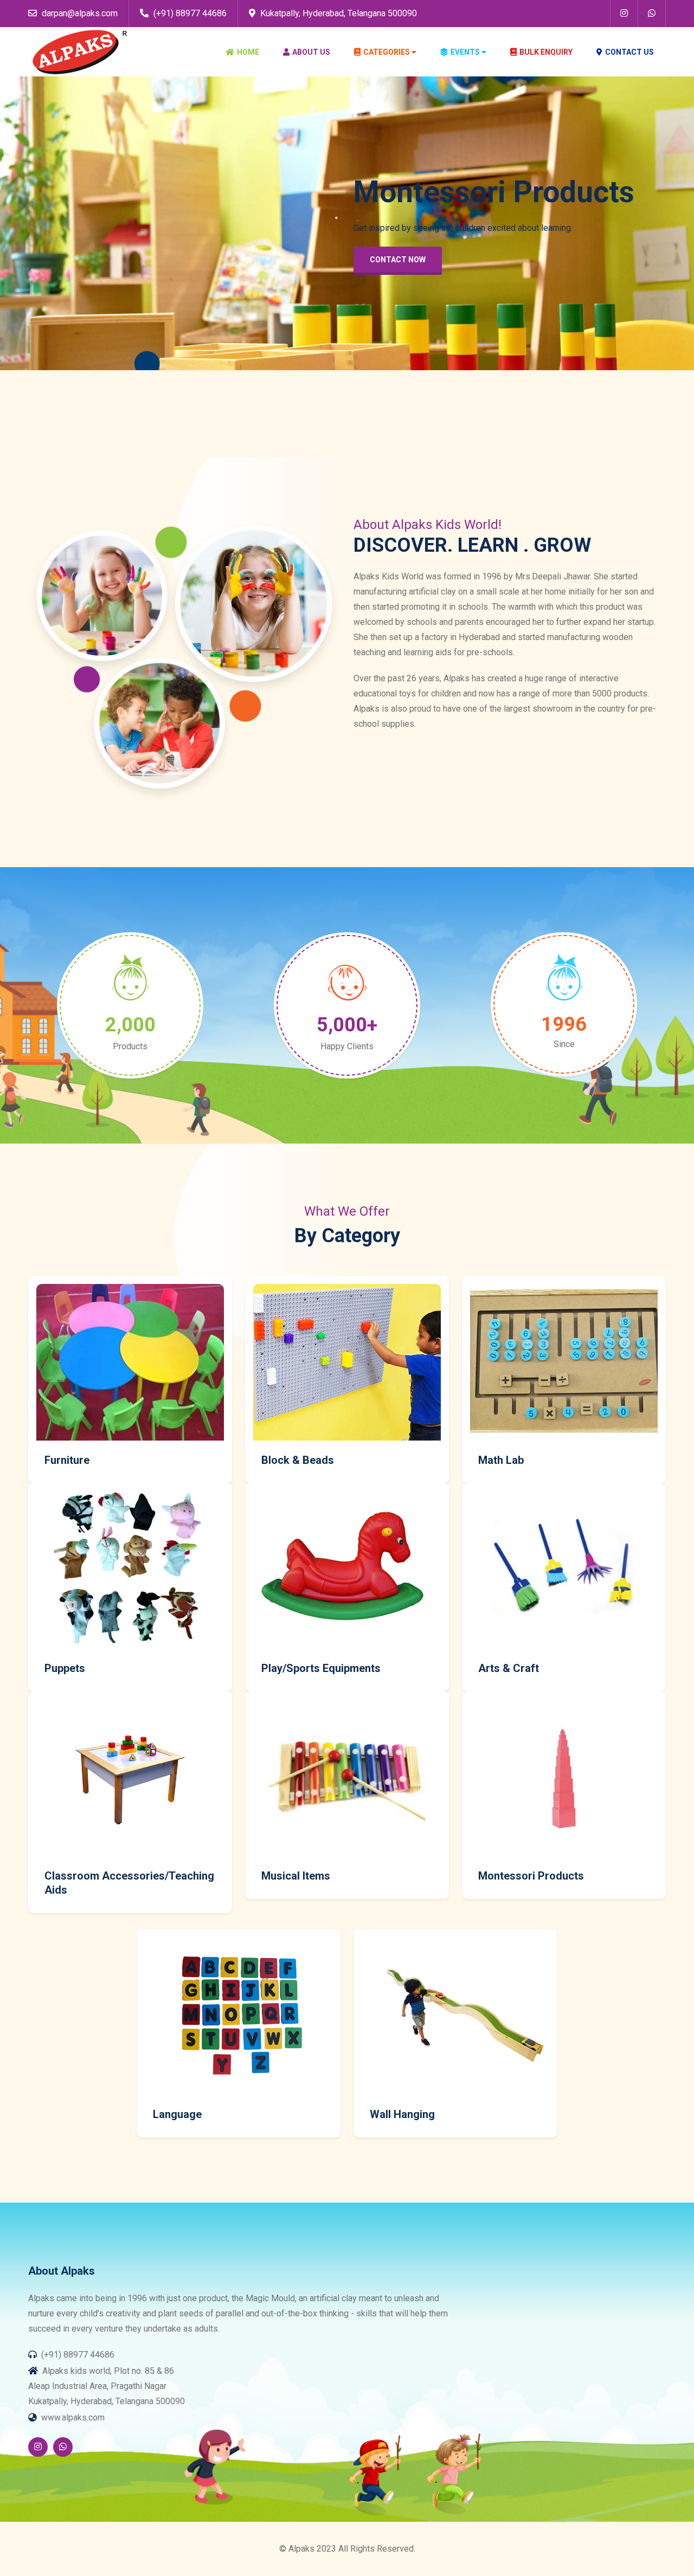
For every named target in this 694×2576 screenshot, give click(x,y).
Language (177, 2114)
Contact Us (629, 52)
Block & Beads (298, 1460)
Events (465, 52)
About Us (311, 52)
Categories (387, 52)
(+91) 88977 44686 (189, 13)
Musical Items (296, 1876)
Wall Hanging (402, 2114)
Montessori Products (531, 1876)
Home (248, 52)
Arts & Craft (509, 1668)
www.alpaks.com (73, 2417)
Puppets (65, 1668)
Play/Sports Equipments (321, 1668)
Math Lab (501, 1460)
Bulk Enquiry (546, 52)
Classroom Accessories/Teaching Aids (129, 1883)
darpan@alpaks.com (79, 13)
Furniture (67, 1460)
